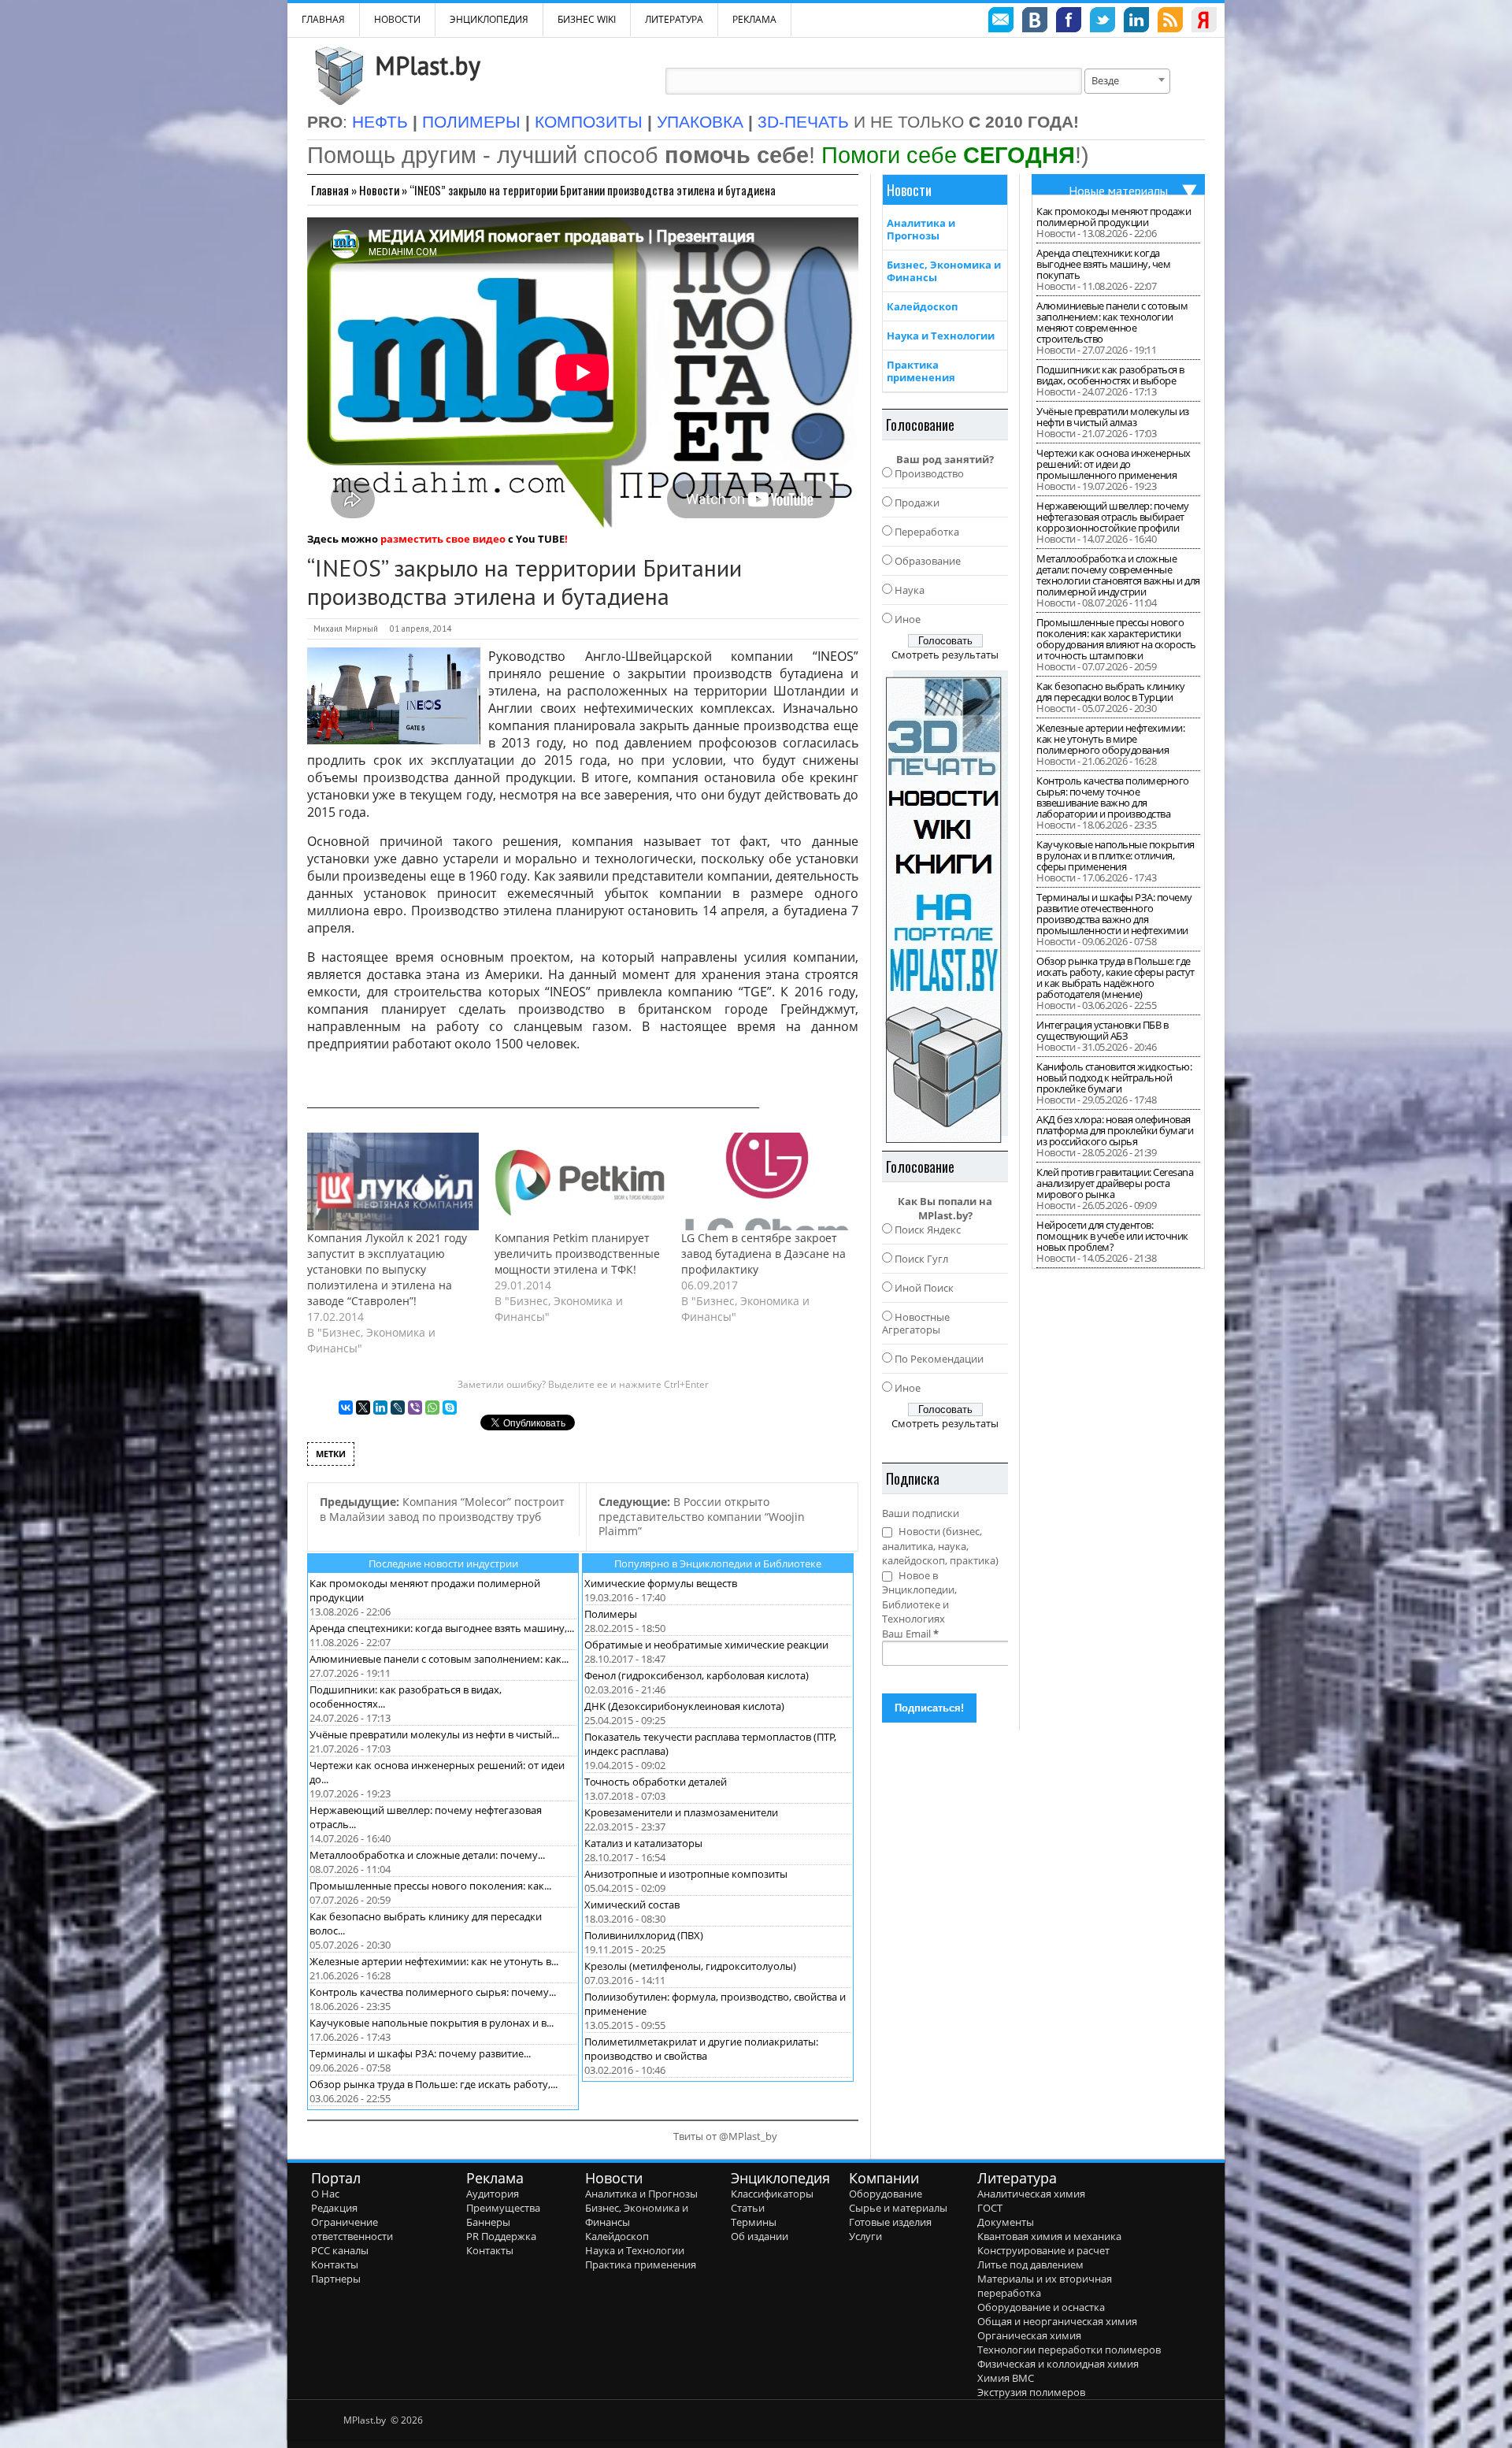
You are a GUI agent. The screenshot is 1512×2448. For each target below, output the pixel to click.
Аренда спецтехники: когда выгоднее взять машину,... (442, 1628)
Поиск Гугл (921, 1259)
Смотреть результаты (945, 655)
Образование (928, 561)
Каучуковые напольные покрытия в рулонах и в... (432, 2023)
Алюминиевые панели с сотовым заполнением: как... (439, 1659)
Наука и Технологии (941, 336)
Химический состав (632, 1905)
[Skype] (450, 1408)
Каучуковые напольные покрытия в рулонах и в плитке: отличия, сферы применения (1115, 855)
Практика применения (921, 371)
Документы (1006, 2222)
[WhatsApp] (432, 1408)
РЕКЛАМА (754, 19)
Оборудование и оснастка (1041, 2307)
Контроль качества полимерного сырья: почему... (433, 1992)
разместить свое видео (443, 539)
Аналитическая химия (1031, 2194)
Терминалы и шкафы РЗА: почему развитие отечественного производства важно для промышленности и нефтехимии (1114, 914)
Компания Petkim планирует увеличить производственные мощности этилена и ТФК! (577, 1254)
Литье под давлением (1030, 2264)
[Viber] (415, 1408)
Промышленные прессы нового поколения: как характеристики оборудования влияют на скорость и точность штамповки (1116, 639)
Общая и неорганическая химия (1057, 2321)
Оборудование (886, 2194)
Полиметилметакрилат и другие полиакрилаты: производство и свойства (701, 2049)
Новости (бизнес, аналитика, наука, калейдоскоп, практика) (940, 1546)
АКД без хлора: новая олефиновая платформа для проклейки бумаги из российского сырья (1115, 1130)
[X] (363, 1408)
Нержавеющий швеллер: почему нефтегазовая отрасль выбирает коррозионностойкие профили (1113, 517)
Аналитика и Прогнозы (921, 229)
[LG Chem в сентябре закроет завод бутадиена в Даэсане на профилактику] (767, 1181)
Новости (397, 19)
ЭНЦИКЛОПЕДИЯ (489, 19)
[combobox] (1127, 81)
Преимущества (503, 2208)
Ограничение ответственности (352, 2229)
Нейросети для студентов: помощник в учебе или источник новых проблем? (1112, 1236)
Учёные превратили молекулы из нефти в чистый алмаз (1113, 417)
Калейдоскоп (922, 306)
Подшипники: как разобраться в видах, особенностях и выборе (1110, 375)
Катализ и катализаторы (643, 1843)
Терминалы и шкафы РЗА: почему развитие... (420, 2053)
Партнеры (336, 2279)
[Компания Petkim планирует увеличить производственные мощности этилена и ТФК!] (580, 1181)
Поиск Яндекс (928, 1230)
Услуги (865, 2236)
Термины (754, 2222)
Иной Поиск (924, 1288)
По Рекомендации (939, 1359)
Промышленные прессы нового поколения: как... (430, 1886)
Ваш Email (910, 1634)
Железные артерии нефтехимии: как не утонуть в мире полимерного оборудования (1110, 739)
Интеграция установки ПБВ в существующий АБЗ (1102, 1030)
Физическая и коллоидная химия (1058, 2364)
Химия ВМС (1006, 2378)
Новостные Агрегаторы (916, 1323)
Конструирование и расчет (1043, 2250)
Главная (330, 190)
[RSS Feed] (1170, 22)
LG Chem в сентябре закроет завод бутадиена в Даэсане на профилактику (763, 1254)
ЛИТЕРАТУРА (674, 19)
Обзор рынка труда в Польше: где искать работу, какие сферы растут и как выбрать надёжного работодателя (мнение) (1115, 977)
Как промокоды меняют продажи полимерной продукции (1114, 217)
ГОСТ (990, 2208)
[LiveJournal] (398, 1408)
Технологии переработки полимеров (1069, 2350)
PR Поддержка (501, 2236)
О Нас (325, 2194)
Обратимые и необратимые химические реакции (706, 1645)
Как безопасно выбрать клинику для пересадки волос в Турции (1111, 692)
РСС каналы (340, 2250)
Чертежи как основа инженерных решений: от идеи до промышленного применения (1114, 464)
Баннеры (488, 2222)
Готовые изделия (890, 2222)
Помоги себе (948, 155)
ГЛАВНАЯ (323, 19)
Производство (929, 473)
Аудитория (493, 2194)
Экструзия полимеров (1031, 2392)
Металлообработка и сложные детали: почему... (427, 1855)
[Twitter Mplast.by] (1102, 22)
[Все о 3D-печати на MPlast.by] (945, 907)
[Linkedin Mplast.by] (1136, 22)
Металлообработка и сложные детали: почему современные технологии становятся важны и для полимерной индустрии (1118, 575)
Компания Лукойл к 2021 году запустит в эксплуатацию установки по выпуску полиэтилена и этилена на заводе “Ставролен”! (387, 1269)
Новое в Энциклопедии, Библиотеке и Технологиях (919, 1597)
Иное (908, 619)
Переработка (927, 532)
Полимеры (611, 1614)
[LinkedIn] (380, 1408)
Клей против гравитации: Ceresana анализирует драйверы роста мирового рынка (1115, 1183)
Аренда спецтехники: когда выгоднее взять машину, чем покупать (1103, 264)
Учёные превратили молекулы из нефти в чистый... (434, 1734)
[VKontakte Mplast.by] (1035, 22)
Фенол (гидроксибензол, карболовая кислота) (697, 1675)
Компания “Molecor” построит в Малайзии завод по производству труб (442, 1509)
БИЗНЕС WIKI (587, 19)
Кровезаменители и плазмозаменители (681, 1812)
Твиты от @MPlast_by (725, 2136)
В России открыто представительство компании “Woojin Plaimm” (702, 1516)
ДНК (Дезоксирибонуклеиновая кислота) (684, 1706)
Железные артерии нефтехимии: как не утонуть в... (434, 1961)
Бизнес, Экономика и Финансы (944, 271)
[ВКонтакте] (346, 1408)
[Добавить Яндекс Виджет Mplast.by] (1204, 22)
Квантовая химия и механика (1049, 2236)
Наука (910, 590)
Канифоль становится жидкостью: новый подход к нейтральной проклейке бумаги (1114, 1077)
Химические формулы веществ (661, 1583)
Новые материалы (1118, 191)
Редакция (334, 2208)
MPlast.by (428, 65)
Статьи (748, 2208)
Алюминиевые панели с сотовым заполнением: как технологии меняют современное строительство (1112, 322)
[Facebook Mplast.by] (1069, 22)
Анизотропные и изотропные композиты (686, 1874)
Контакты (335, 2264)
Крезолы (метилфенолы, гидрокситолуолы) (690, 1966)
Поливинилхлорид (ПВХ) (644, 1935)
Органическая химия (1029, 2335)
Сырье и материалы (898, 2208)
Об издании (760, 2236)
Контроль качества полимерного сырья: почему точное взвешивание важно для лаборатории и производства (1113, 797)
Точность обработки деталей (656, 1782)
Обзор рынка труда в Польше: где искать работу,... (434, 2084)
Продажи (917, 503)
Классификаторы (772, 2194)
